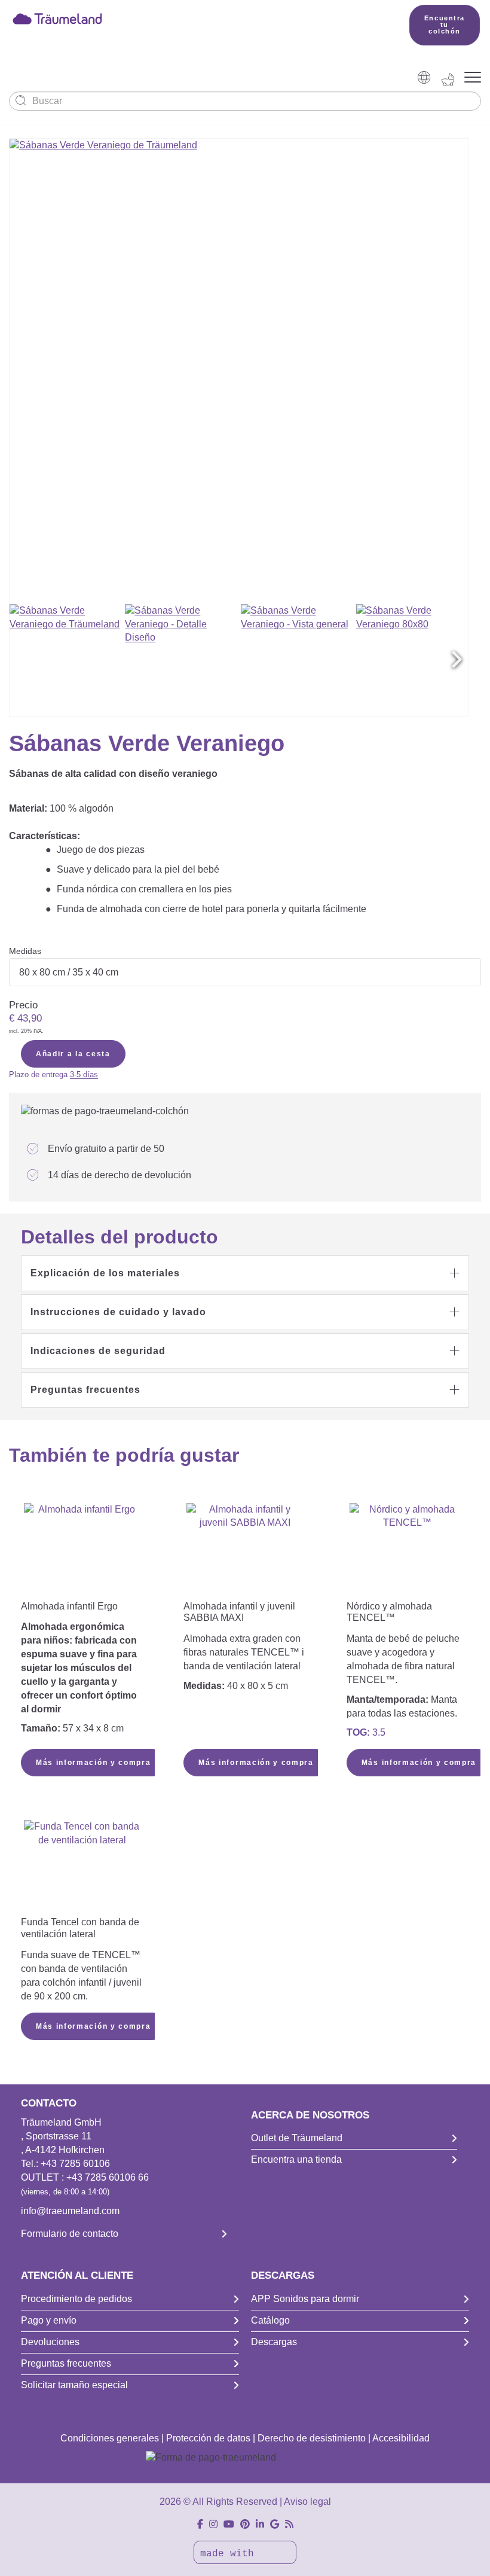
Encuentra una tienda (296, 2159)
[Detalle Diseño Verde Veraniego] (181, 660)
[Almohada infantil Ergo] (82, 1550)
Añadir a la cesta (73, 1054)
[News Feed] (289, 2524)
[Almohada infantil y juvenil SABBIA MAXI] (244, 1550)
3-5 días (84, 1074)
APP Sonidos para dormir (305, 2299)
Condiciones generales (110, 2438)
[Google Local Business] (275, 2524)
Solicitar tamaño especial (74, 2385)
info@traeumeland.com (70, 2211)
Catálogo (270, 2320)
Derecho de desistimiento (312, 2438)
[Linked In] (260, 2524)
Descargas (274, 2342)
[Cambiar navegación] (473, 78)
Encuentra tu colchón (445, 25)
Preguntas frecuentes (66, 2363)
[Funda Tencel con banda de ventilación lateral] (82, 1867)
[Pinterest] (245, 2524)
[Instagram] (213, 2524)
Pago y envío (49, 2320)
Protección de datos (208, 2438)
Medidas (25, 951)
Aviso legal (307, 2502)
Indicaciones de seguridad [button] (98, 1351)
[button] (457, 660)
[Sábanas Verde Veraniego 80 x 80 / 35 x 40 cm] (412, 660)
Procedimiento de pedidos (76, 2299)
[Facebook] (200, 2524)
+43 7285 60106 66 (108, 2177)
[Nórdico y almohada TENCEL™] (408, 1550)
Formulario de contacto (70, 2234)
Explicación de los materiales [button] (105, 1273)
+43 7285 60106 (75, 2164)
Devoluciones (50, 2342)
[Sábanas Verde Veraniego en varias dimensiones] (66, 660)
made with (230, 2554)
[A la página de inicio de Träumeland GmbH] (192, 18)
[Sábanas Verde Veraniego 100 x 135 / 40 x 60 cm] (297, 660)
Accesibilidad (401, 2438)
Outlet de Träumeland (297, 2138)
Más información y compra (93, 1763)
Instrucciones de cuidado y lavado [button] (118, 1312)
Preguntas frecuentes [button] (85, 1390)
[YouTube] (229, 2524)
